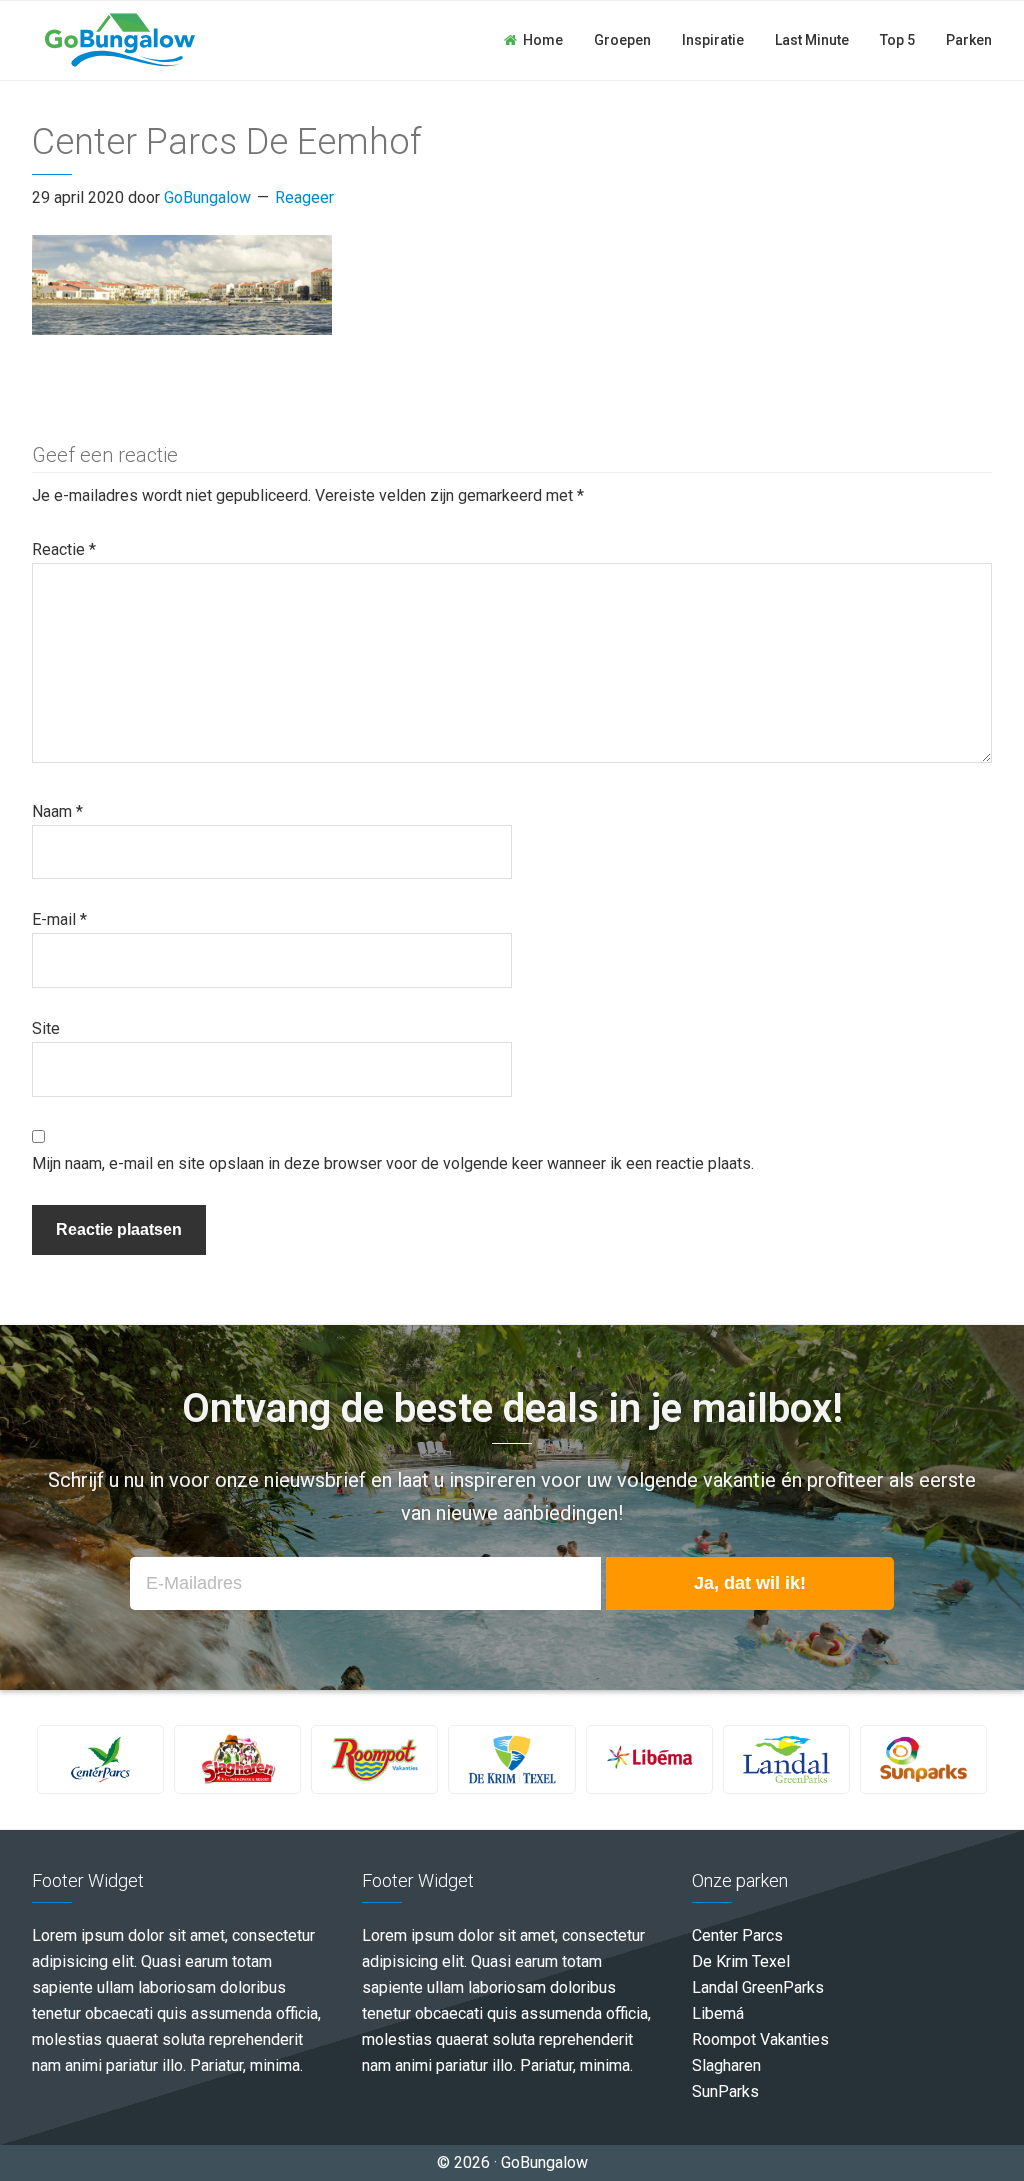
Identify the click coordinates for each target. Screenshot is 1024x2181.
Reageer (304, 197)
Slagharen (726, 2065)
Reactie (64, 549)
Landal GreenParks (758, 1987)
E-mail (59, 919)
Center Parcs (737, 1935)
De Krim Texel (741, 1961)
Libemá (718, 2013)
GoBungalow (120, 40)
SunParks (725, 2091)
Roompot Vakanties (760, 2039)
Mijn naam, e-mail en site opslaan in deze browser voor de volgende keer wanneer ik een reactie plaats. (393, 1163)
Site (46, 1028)
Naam (57, 811)
